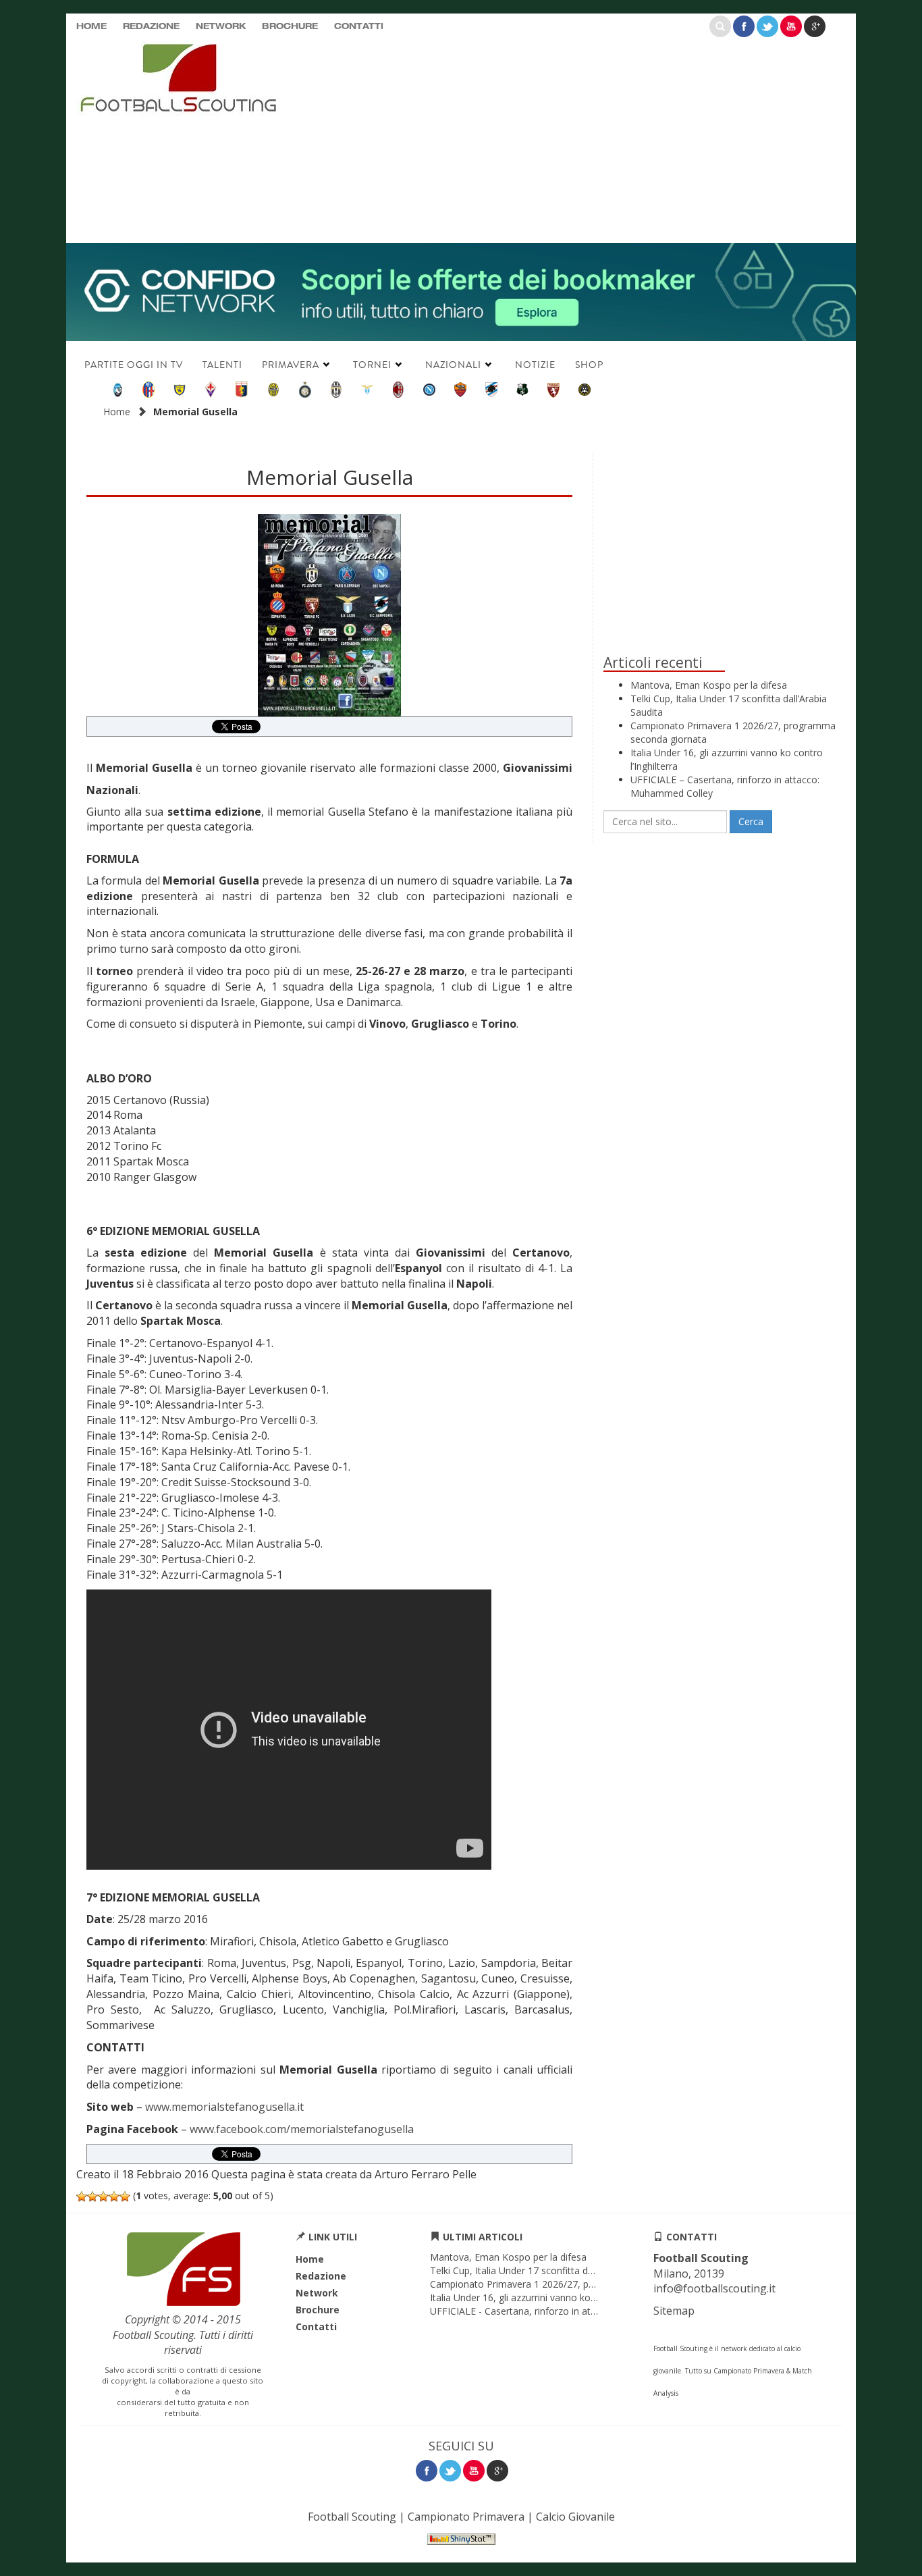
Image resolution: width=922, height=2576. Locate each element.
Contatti (359, 27)
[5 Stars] (125, 2197)
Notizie (535, 365)
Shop (589, 365)
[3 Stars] (103, 2197)
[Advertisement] (593, 138)
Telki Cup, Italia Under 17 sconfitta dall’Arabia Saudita (546, 2270)
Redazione (151, 27)
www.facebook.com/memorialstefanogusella (302, 2129)
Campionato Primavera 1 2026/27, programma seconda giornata (572, 2284)
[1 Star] (82, 2197)
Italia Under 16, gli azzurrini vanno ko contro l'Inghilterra (551, 2297)
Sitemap (674, 2311)
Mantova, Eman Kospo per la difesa (709, 685)
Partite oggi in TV (134, 365)
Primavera (291, 365)
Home (91, 27)
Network (221, 27)
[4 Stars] (114, 2197)
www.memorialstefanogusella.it (224, 2107)
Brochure (290, 27)
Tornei (372, 365)
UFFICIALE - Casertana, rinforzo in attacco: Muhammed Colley (566, 2311)
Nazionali (453, 365)
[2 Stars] (92, 2197)
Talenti (222, 365)
